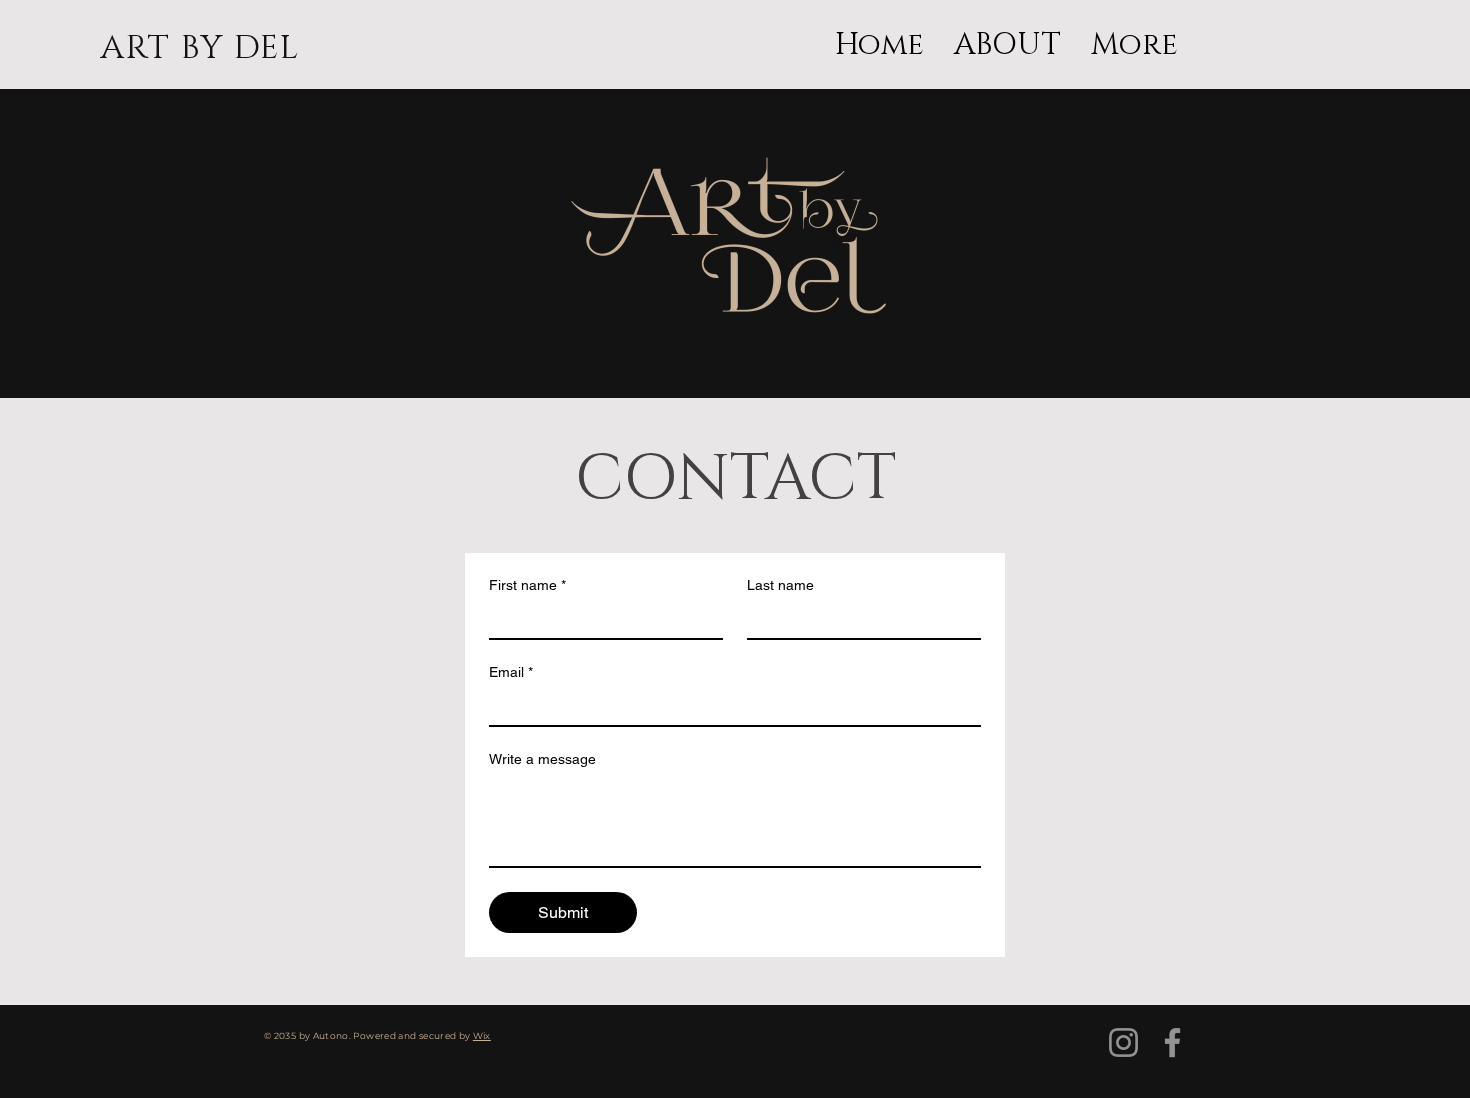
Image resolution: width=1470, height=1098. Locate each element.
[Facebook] (1172, 1042)
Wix (482, 1035)
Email (511, 672)
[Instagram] (1123, 1042)
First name (527, 585)
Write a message (542, 759)
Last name (780, 585)
